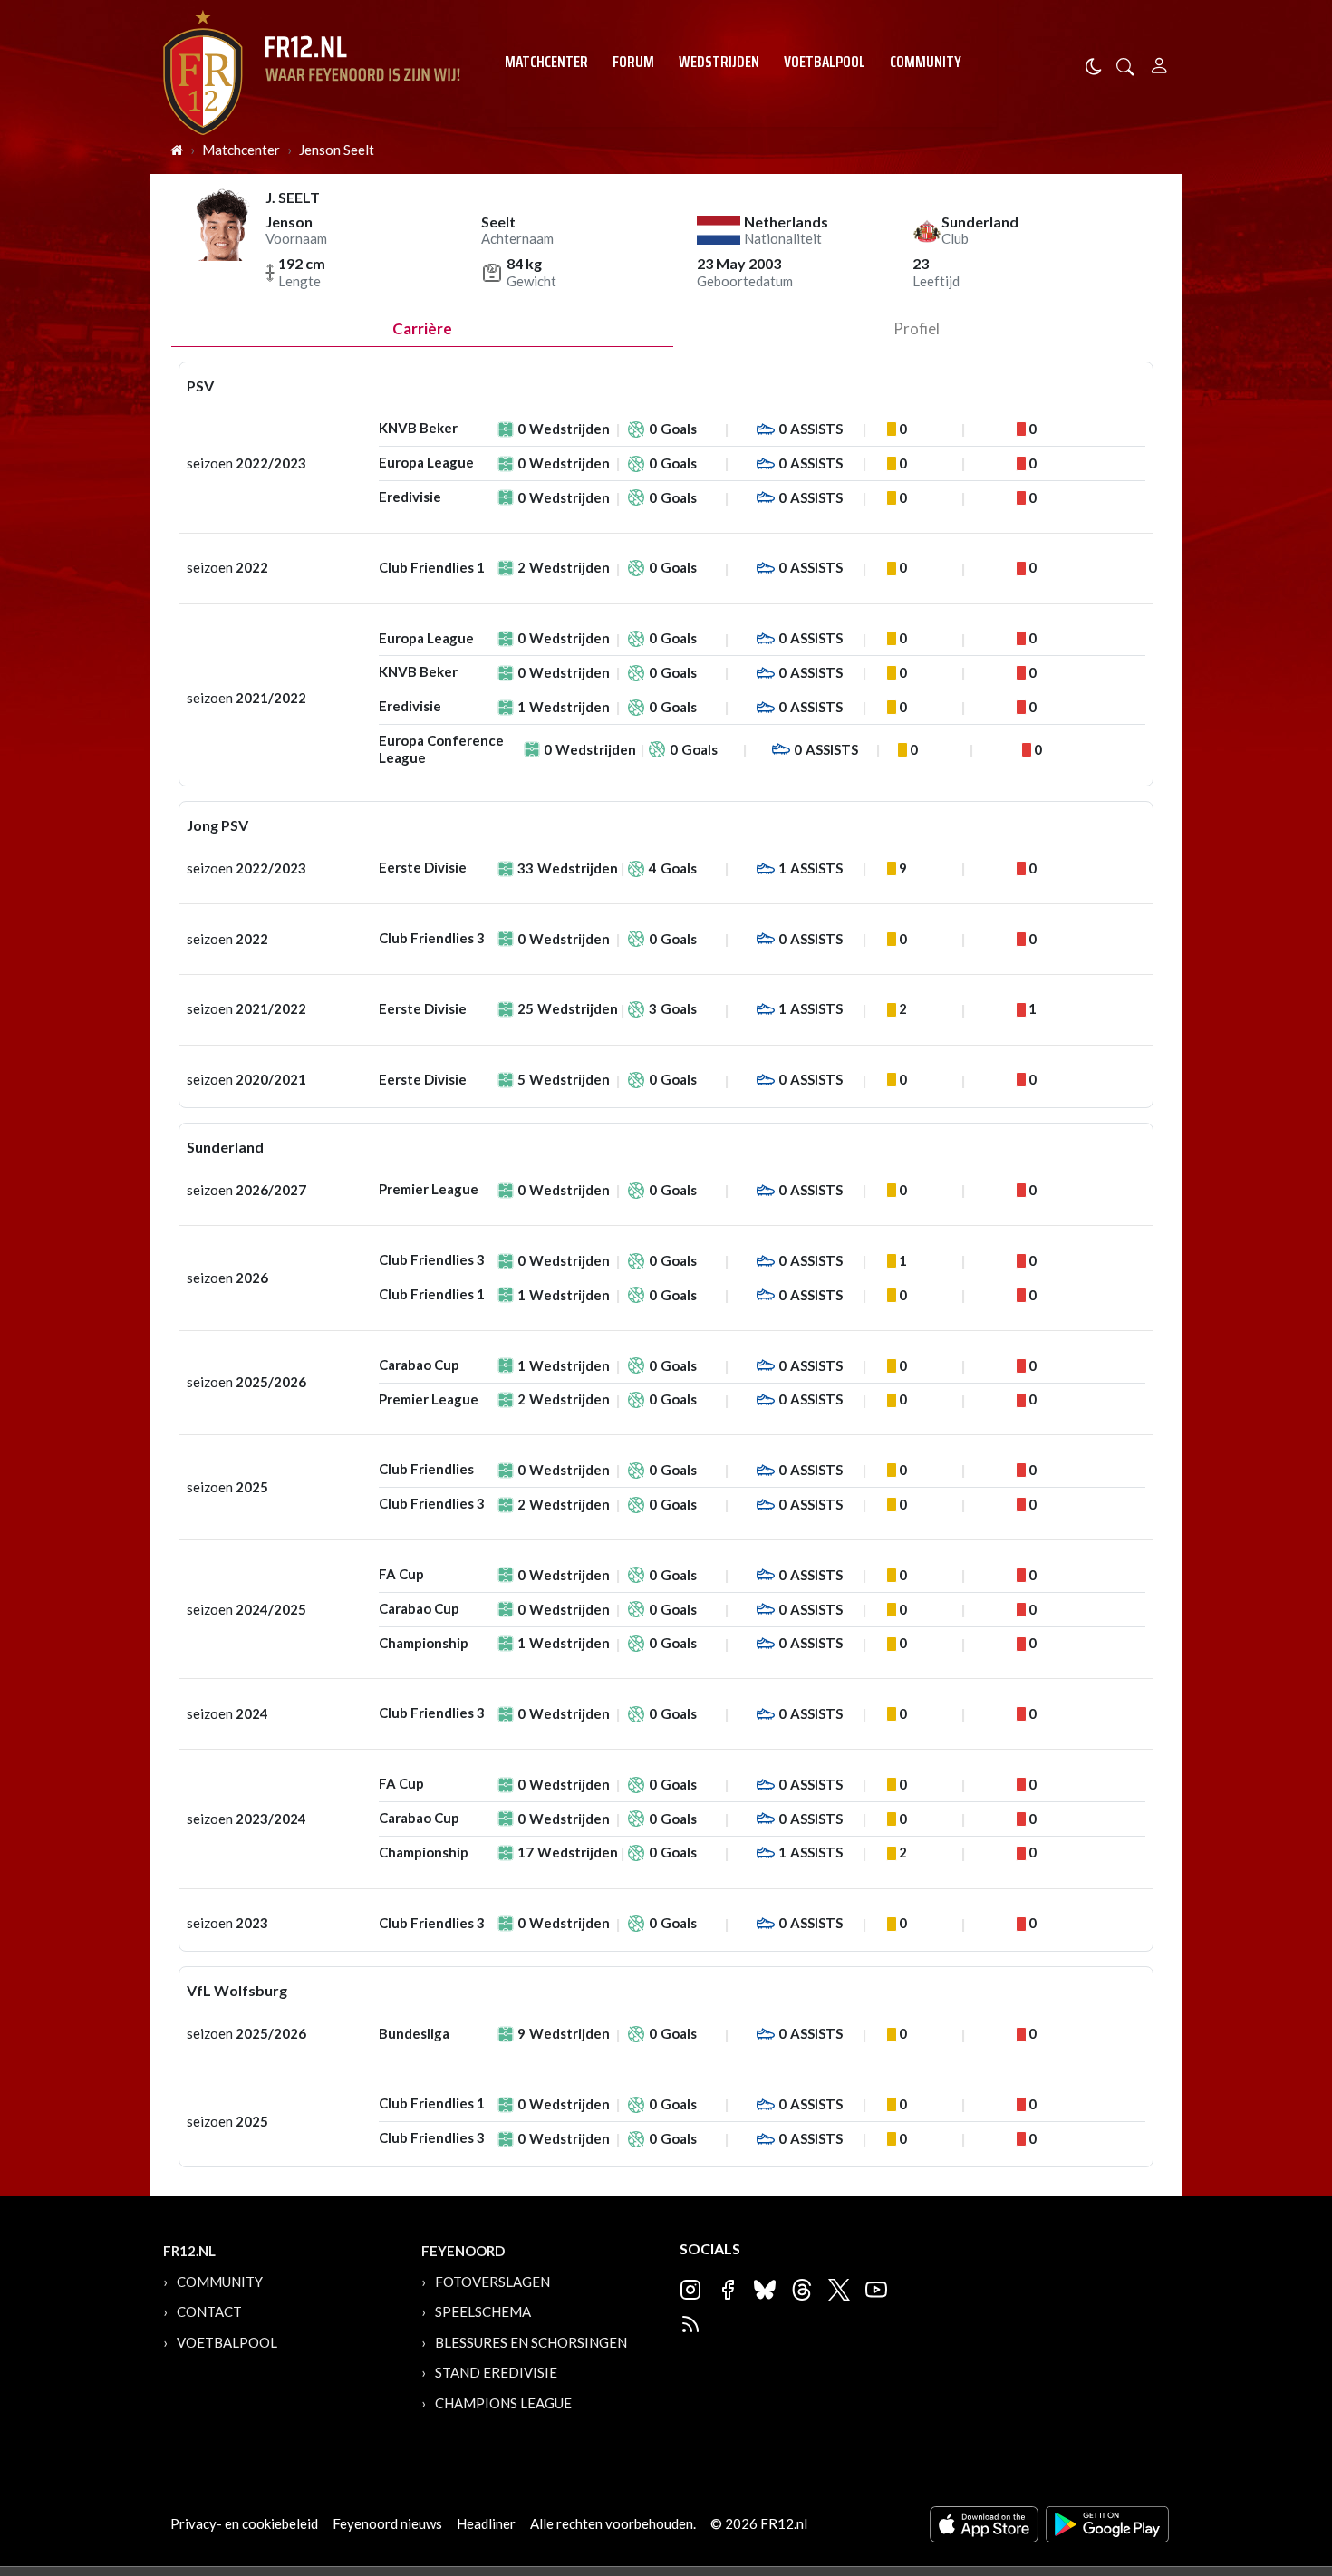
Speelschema (483, 2311)
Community (926, 62)
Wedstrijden (719, 62)
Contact (209, 2311)
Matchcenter (546, 62)
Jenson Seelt (337, 150)
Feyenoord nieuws (387, 2523)
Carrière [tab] (422, 328)
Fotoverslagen (492, 2282)
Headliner (486, 2523)
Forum (633, 62)
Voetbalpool (825, 62)
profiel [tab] (917, 328)
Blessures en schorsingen (531, 2342)
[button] (1125, 65)
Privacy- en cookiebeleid (244, 2523)
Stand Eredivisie (496, 2372)
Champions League (503, 2403)
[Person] (1159, 63)
